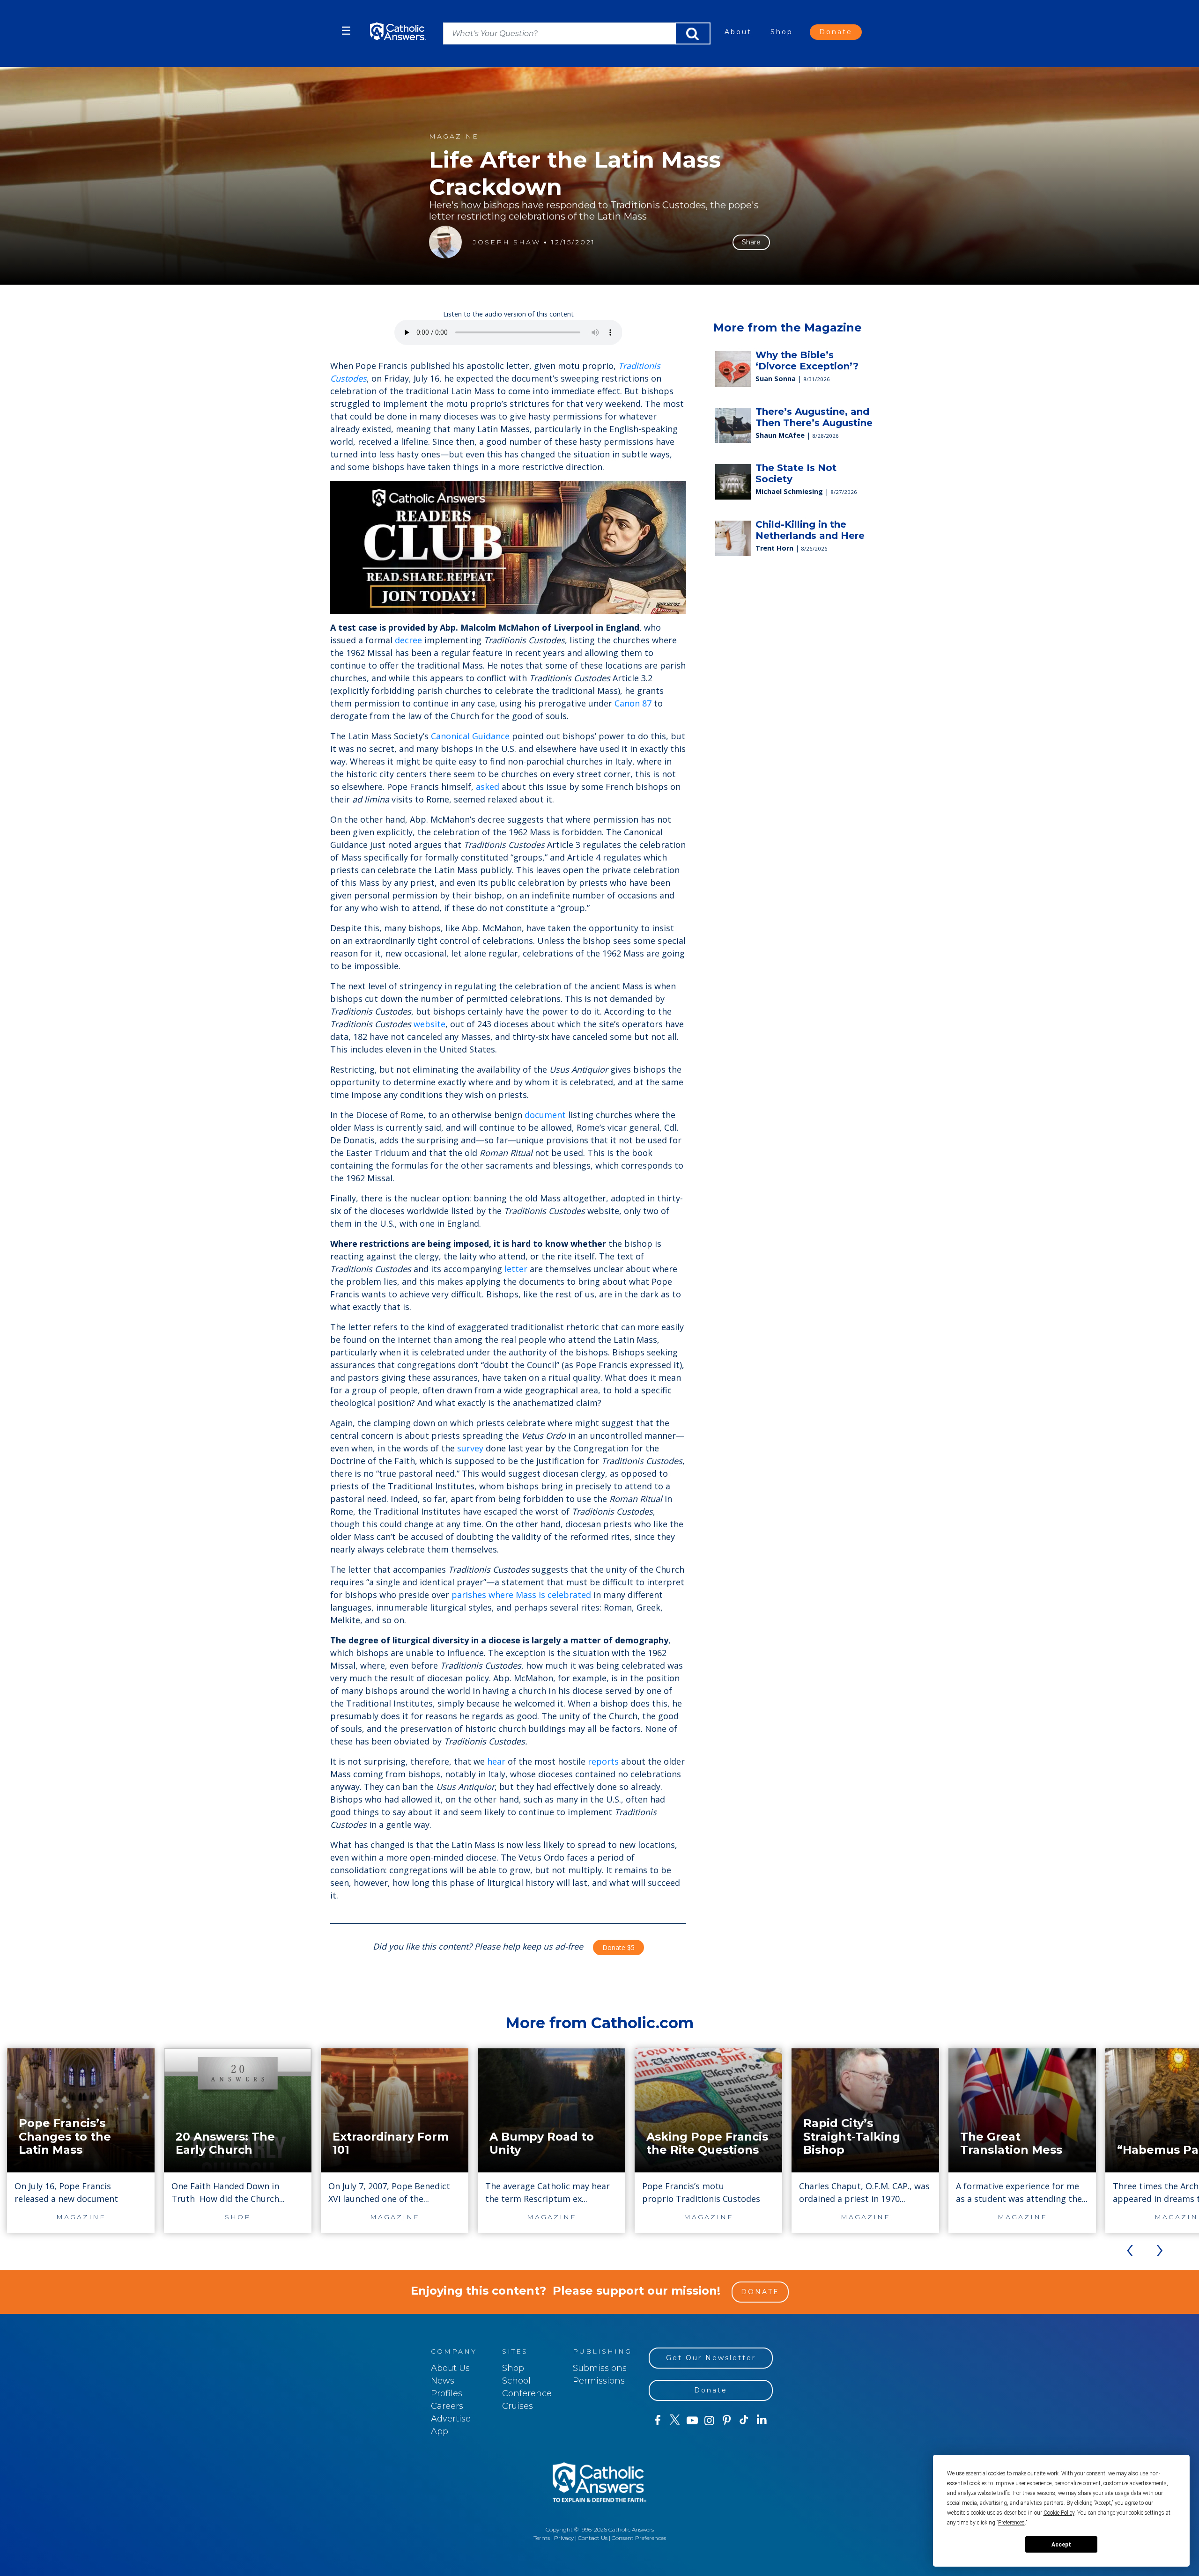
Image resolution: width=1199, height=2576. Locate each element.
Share (751, 242)
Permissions (599, 2381)
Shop (782, 32)
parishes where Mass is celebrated (521, 1595)
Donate (836, 32)
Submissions (600, 2368)
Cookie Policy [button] (1059, 2513)
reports (603, 1761)
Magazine (454, 136)
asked (488, 787)
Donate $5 (618, 1947)
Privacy (564, 2538)
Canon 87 (633, 703)
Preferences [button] (1011, 2523)
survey (470, 1448)
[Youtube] (692, 2421)
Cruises (518, 2406)
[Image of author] (445, 242)
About (738, 32)
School (516, 2381)
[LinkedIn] (762, 2420)
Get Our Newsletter (711, 2358)
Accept (1061, 2545)
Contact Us (593, 2538)
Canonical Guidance (470, 736)
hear (496, 1761)
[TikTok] (744, 2421)
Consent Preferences (639, 2538)
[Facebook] (657, 2421)
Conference (527, 2393)
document (545, 1115)
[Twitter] (675, 2421)
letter (516, 1269)
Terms (542, 2538)
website (429, 1024)
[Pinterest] (727, 2421)
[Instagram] (709, 2421)
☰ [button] (346, 31)
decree (408, 640)
